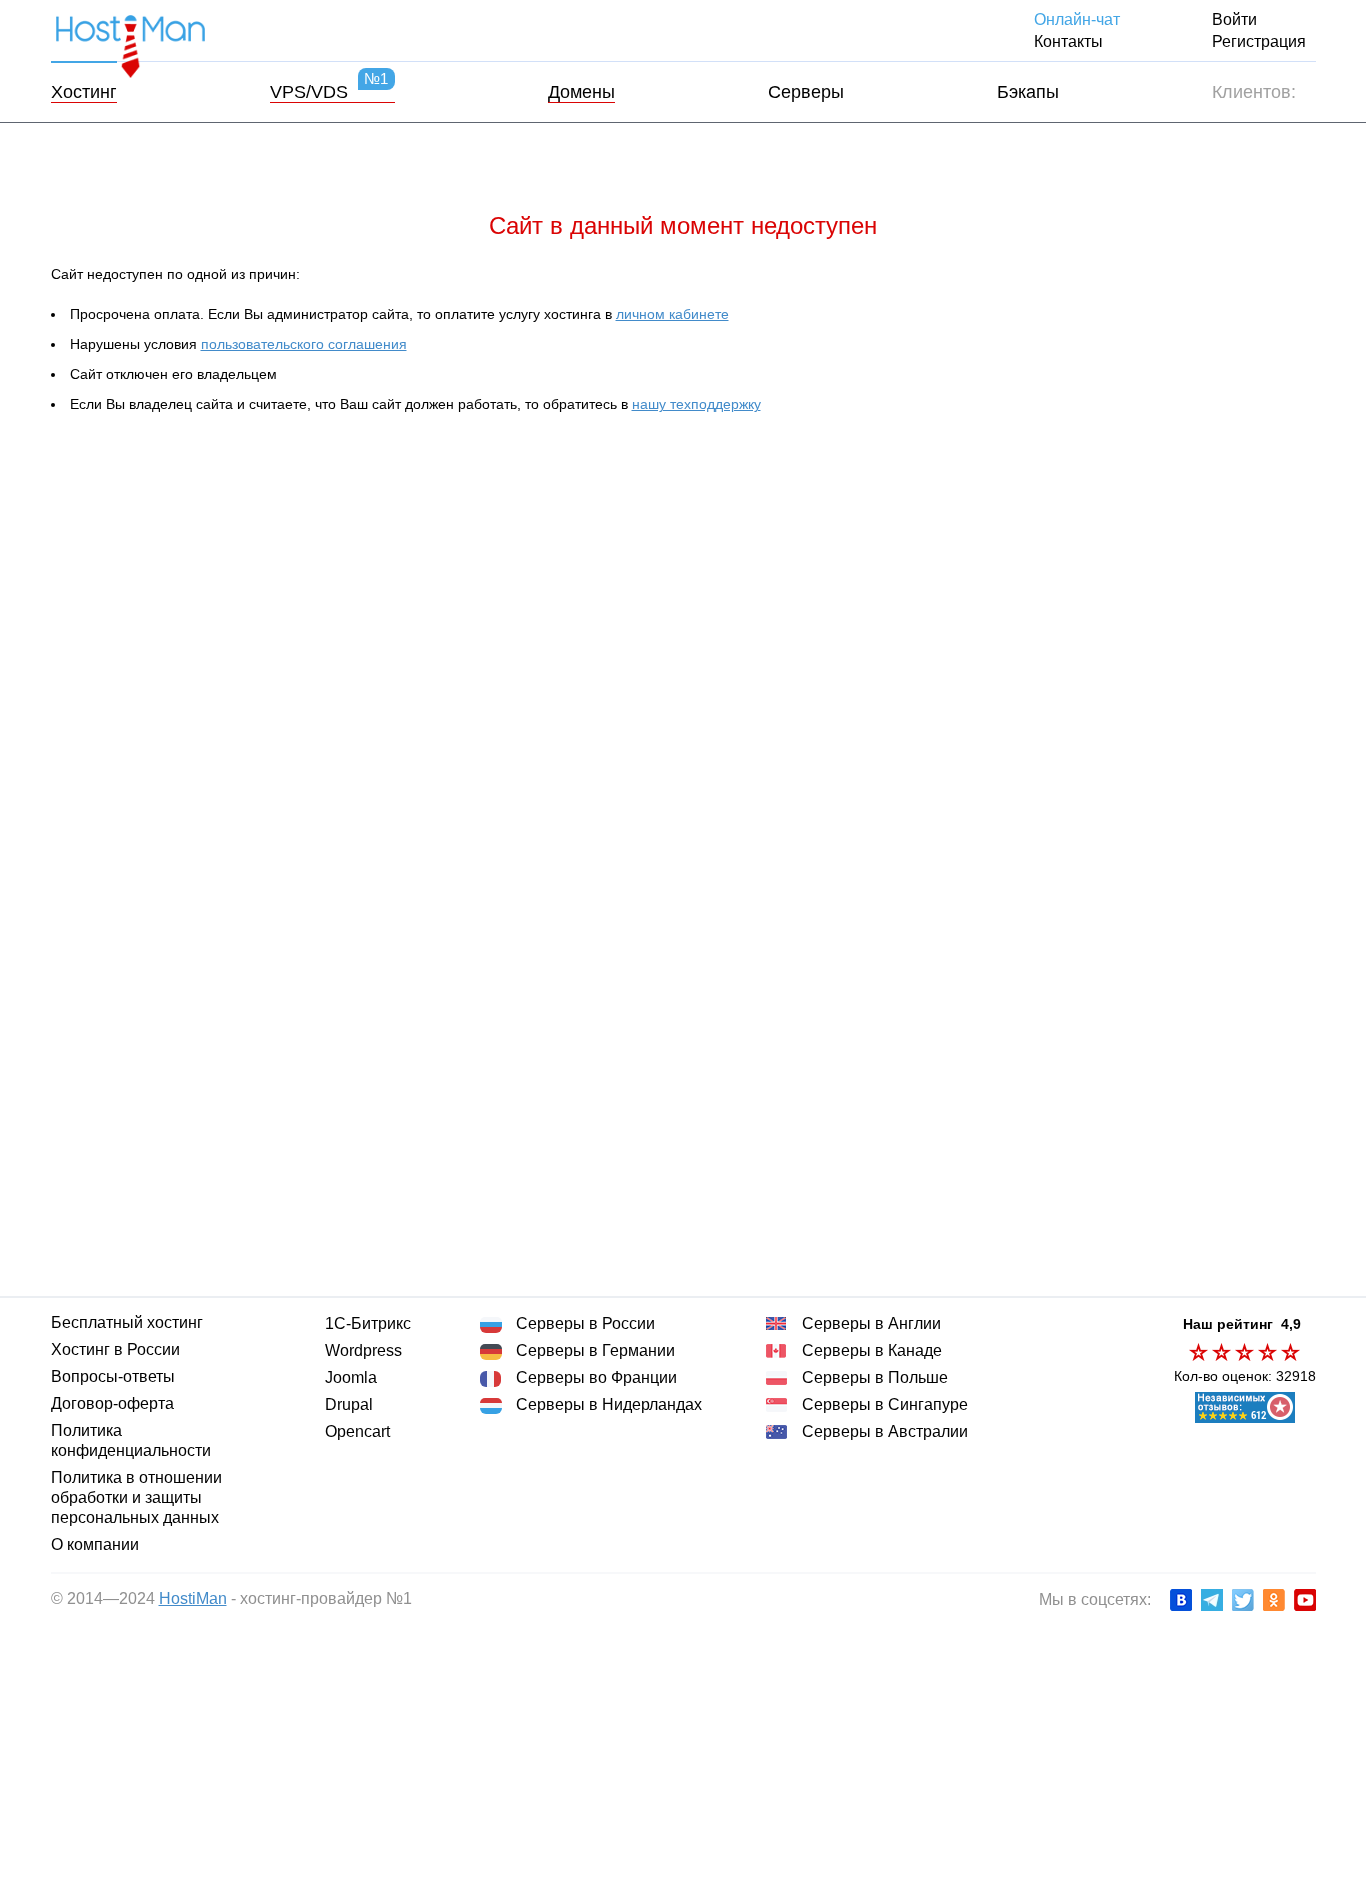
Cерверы (804, 91)
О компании (93, 1544)
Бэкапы (1026, 91)
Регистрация (1259, 41)
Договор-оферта (115, 1403)
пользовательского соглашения (305, 344)
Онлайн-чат (1081, 19)
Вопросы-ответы (113, 1376)
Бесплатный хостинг (125, 1322)
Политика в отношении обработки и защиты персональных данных (134, 1497)
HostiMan (189, 1598)
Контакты (1076, 41)
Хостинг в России (116, 1349)
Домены (580, 91)
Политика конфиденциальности (129, 1440)
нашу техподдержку (700, 404)
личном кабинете (670, 314)
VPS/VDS (328, 91)
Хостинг (85, 91)
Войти (1234, 19)
